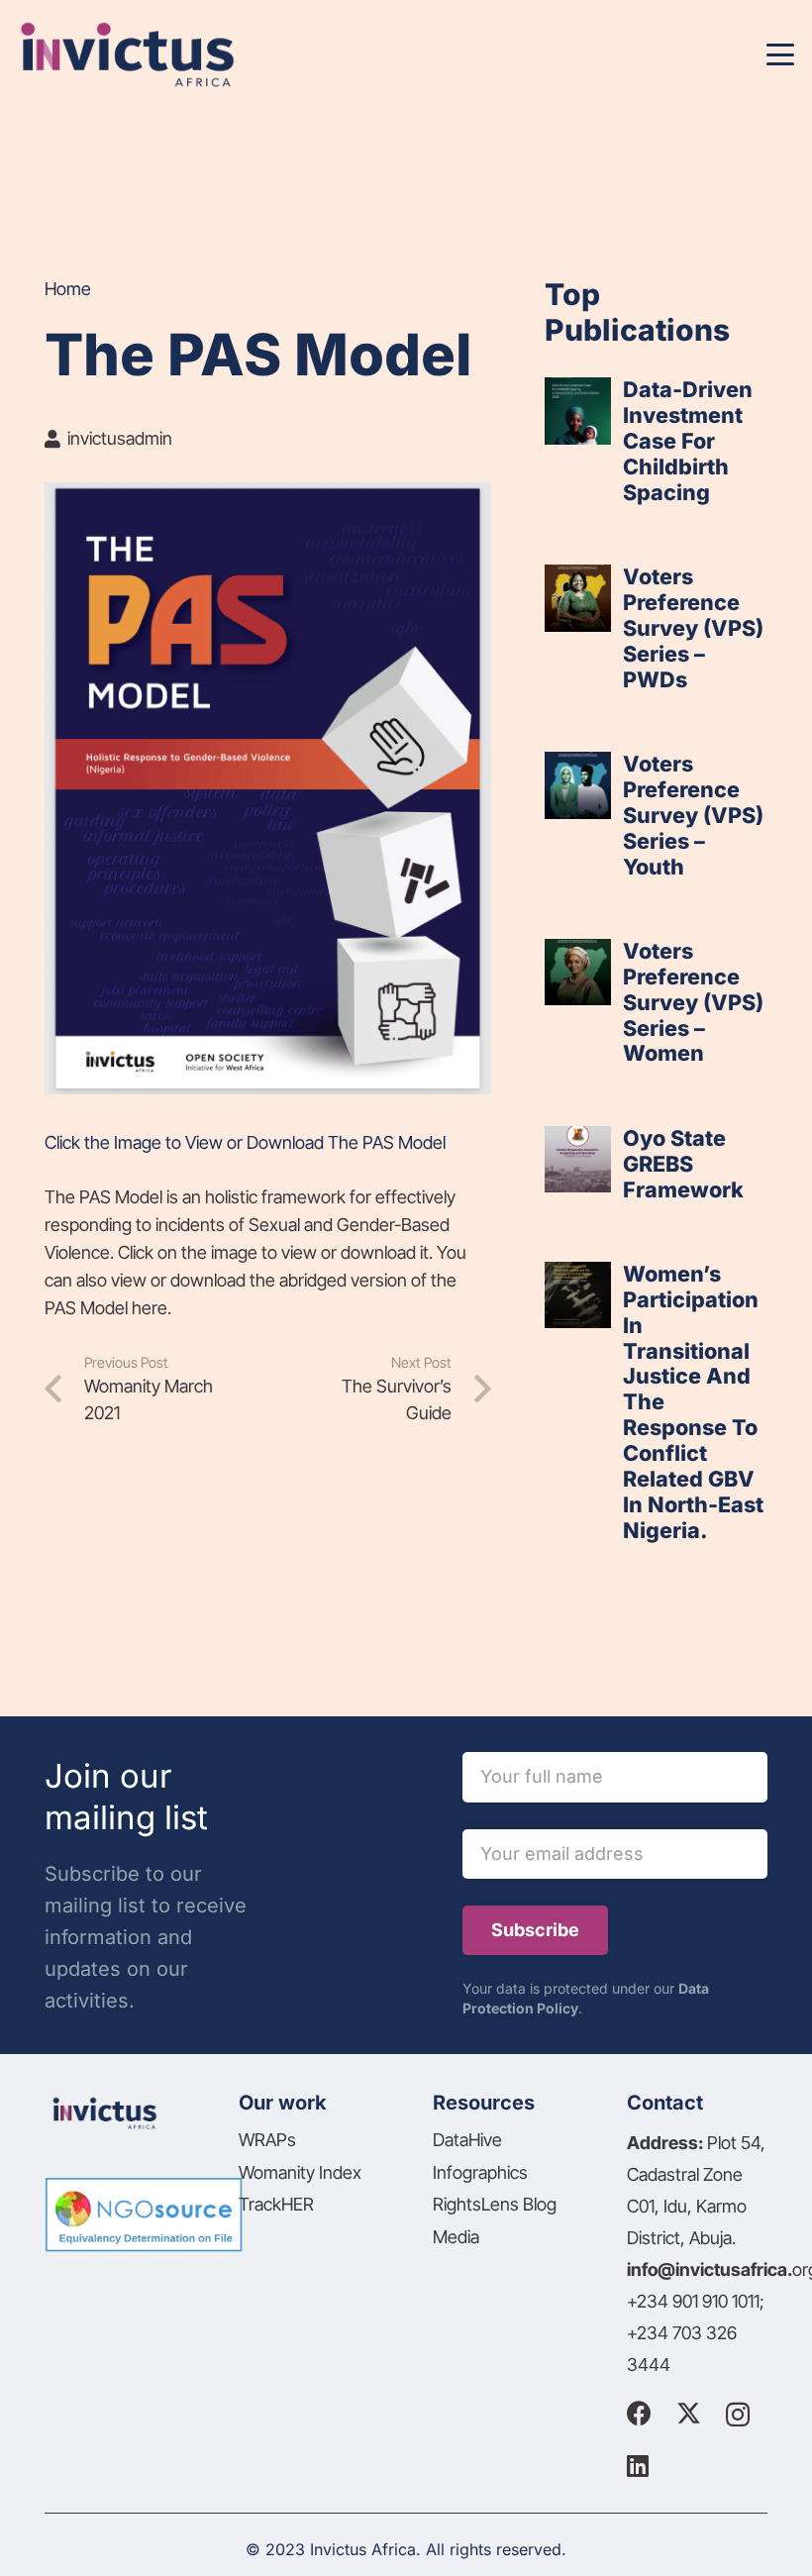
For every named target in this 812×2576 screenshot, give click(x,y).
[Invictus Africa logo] (127, 54)
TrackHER (276, 2204)
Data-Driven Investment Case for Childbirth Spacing (688, 441)
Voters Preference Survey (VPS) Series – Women (693, 1002)
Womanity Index (300, 2172)
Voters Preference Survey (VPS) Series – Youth (693, 815)
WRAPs (267, 2140)
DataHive (467, 2140)
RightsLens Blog (495, 2204)
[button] (781, 54)
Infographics (480, 2172)
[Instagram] (738, 2415)
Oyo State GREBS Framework (683, 1164)
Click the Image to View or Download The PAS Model (245, 1142)
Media (456, 2237)
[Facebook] (639, 2413)
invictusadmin (120, 438)
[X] (689, 2414)
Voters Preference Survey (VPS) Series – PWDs (693, 628)
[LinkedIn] (638, 2466)
